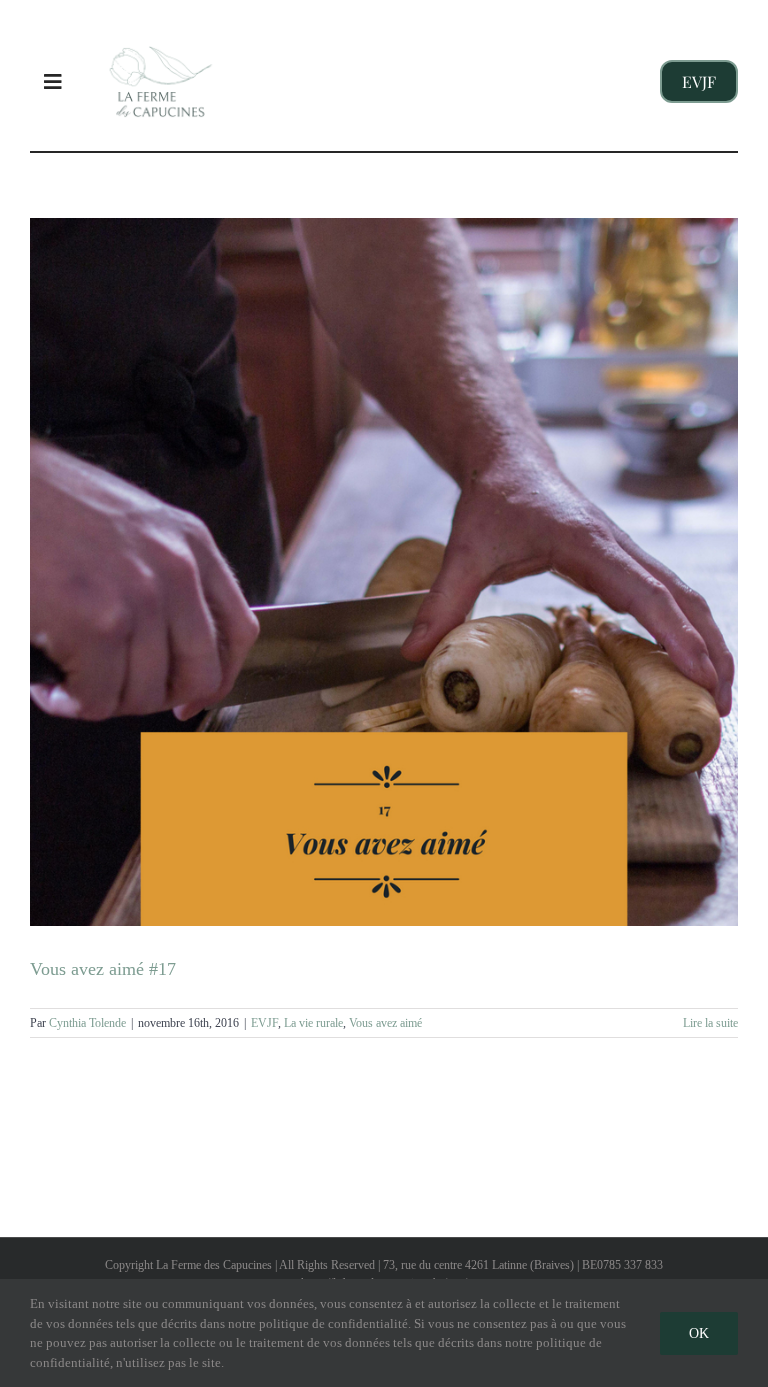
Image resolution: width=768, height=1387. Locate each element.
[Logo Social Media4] (160, 29)
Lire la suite (710, 1023)
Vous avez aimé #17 (103, 969)
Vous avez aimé (385, 1023)
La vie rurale (313, 1023)
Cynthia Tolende (87, 1023)
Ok (699, 1333)
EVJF (264, 1023)
